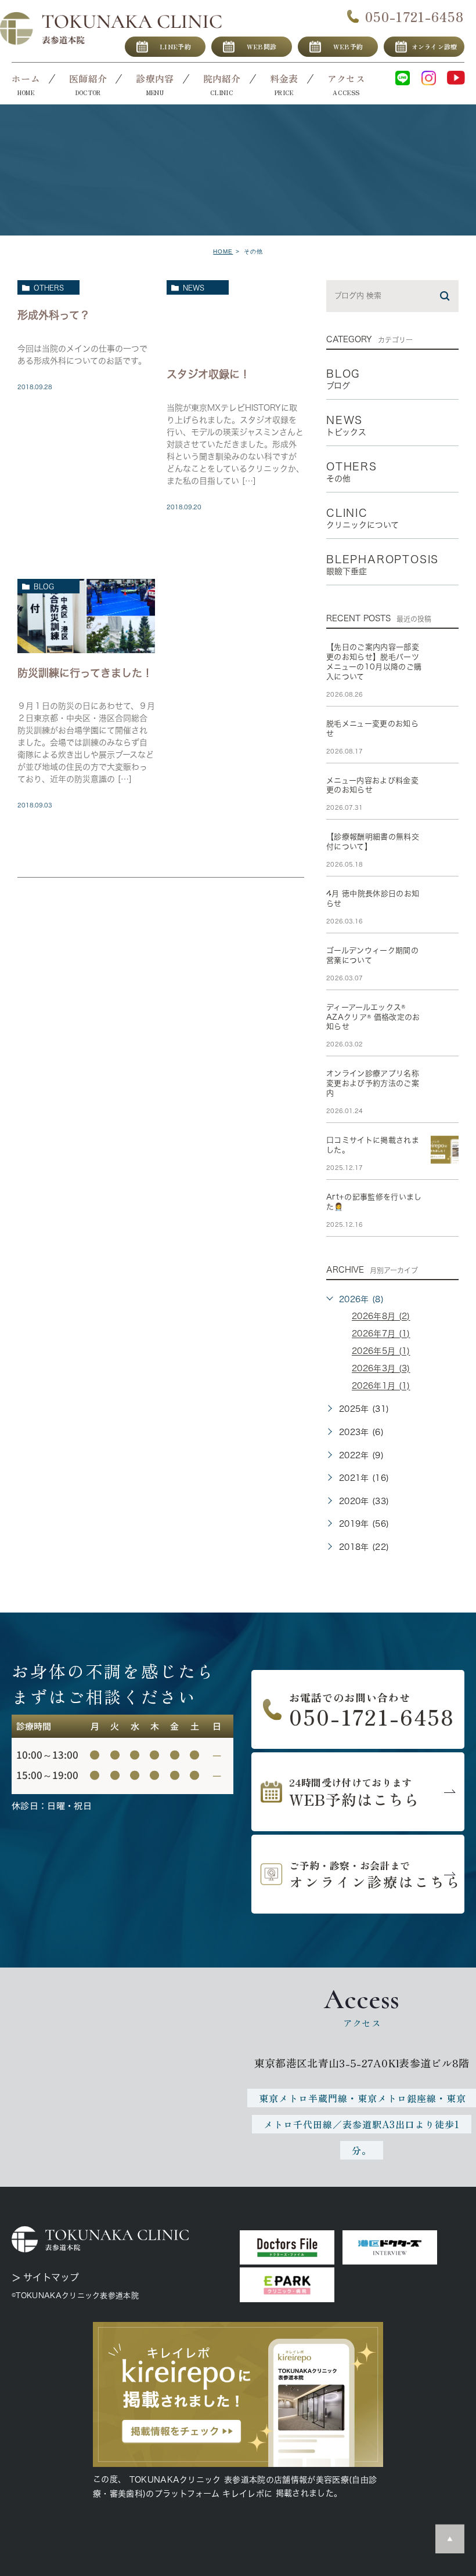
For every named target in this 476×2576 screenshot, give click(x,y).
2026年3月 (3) (381, 1369)
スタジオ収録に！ (208, 374)
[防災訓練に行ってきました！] (86, 616)
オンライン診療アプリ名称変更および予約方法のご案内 (373, 1083)
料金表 (284, 78)
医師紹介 (88, 78)
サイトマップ (51, 2277)
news (194, 288)
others (49, 288)
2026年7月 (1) (381, 1334)
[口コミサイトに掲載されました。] (445, 1150)
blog (44, 586)
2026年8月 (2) (381, 1317)
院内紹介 (222, 78)
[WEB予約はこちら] (358, 1792)
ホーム (26, 78)
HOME (223, 251)
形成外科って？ (54, 314)
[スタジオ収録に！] (235, 317)
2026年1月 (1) (381, 1386)
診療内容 (155, 78)
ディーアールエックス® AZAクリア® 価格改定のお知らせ (373, 1017)
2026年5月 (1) (381, 1352)
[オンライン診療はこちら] (358, 1874)
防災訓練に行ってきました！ (85, 672)
